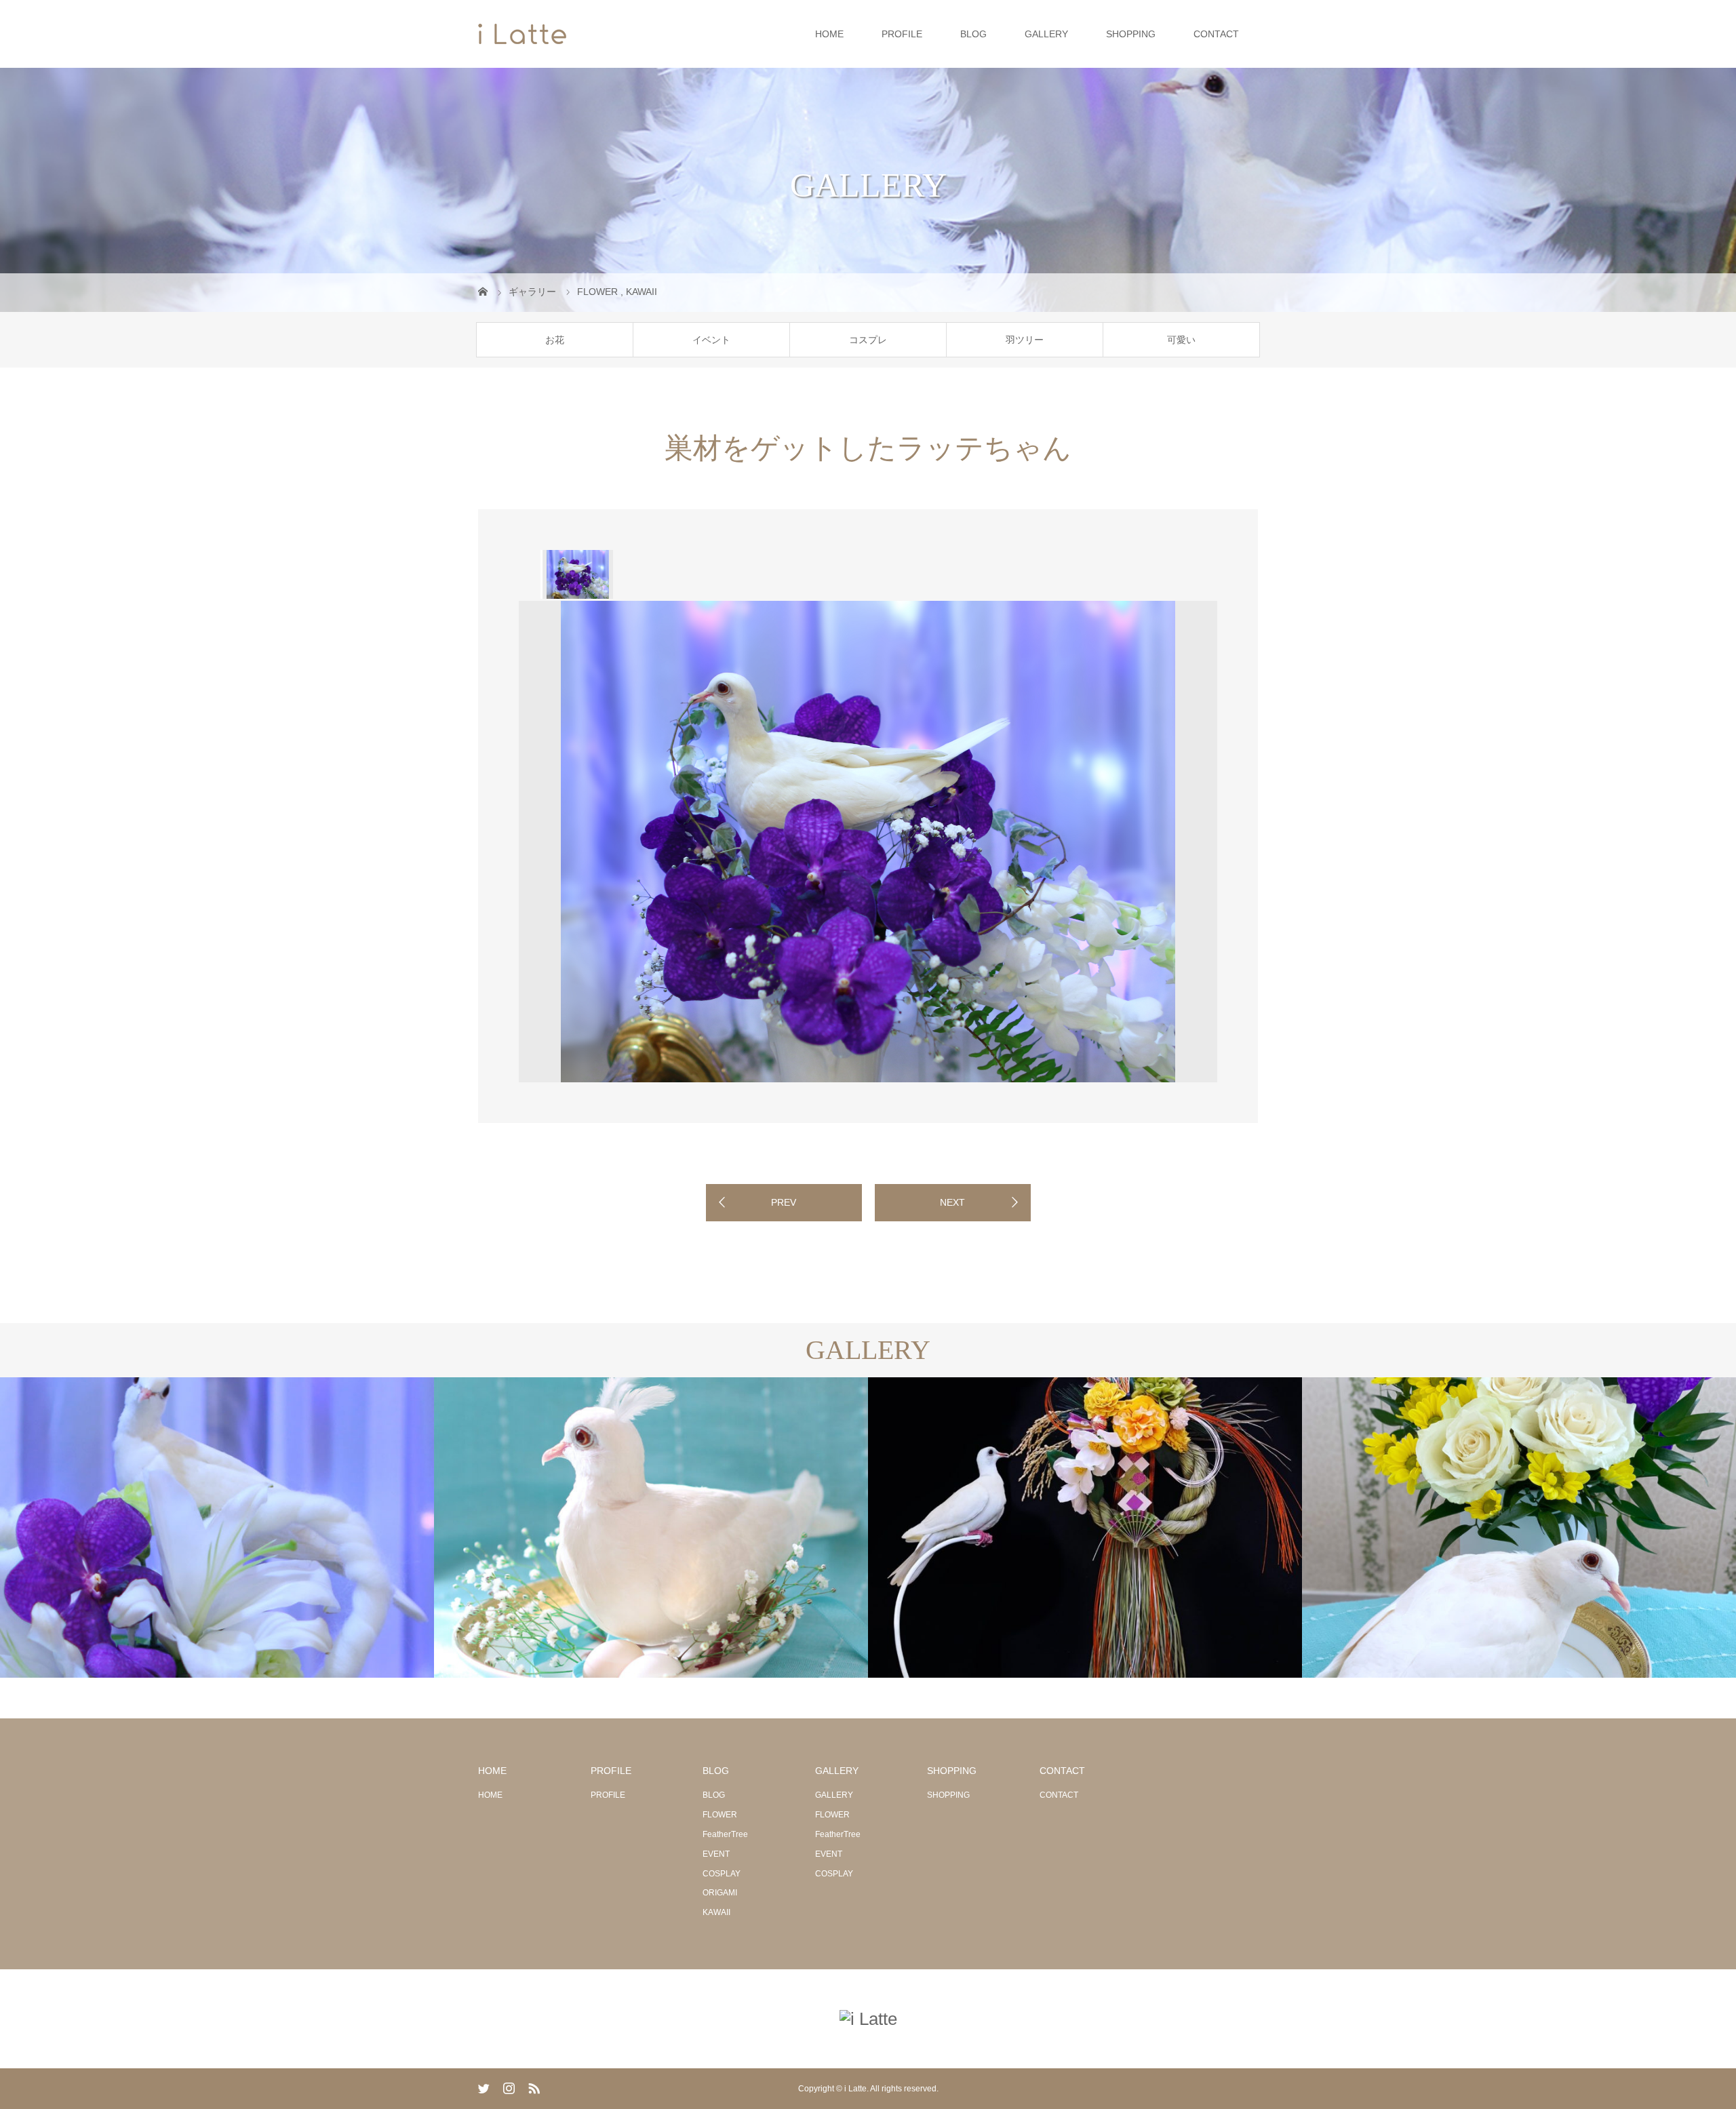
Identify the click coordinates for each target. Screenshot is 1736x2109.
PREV (784, 1202)
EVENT (716, 1854)
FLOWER (720, 1815)
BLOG (973, 34)
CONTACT (1216, 34)
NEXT (952, 1202)
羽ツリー (1025, 340)
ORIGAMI (720, 1893)
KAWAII (716, 1912)
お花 (555, 340)
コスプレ (868, 340)
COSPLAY (722, 1874)
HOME (829, 34)
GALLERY (1046, 34)
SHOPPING (1131, 34)
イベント (711, 340)
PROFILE (902, 34)
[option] (577, 574)
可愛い (1181, 340)
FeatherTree (725, 1834)
